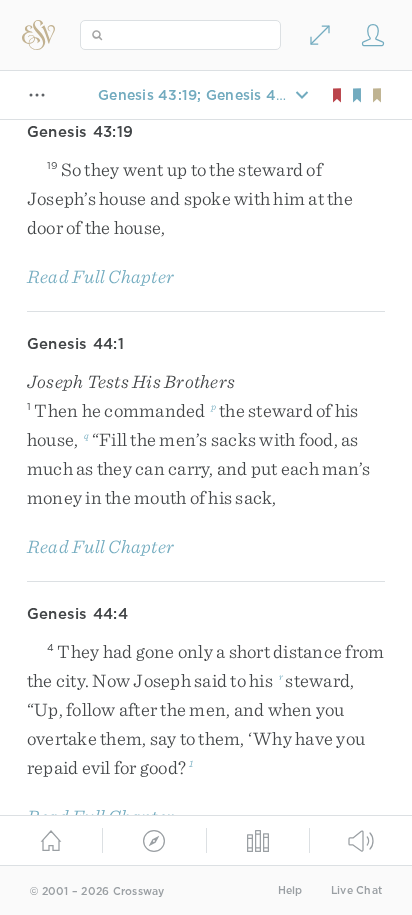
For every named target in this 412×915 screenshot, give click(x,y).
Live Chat (356, 890)
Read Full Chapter (100, 276)
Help (290, 890)
